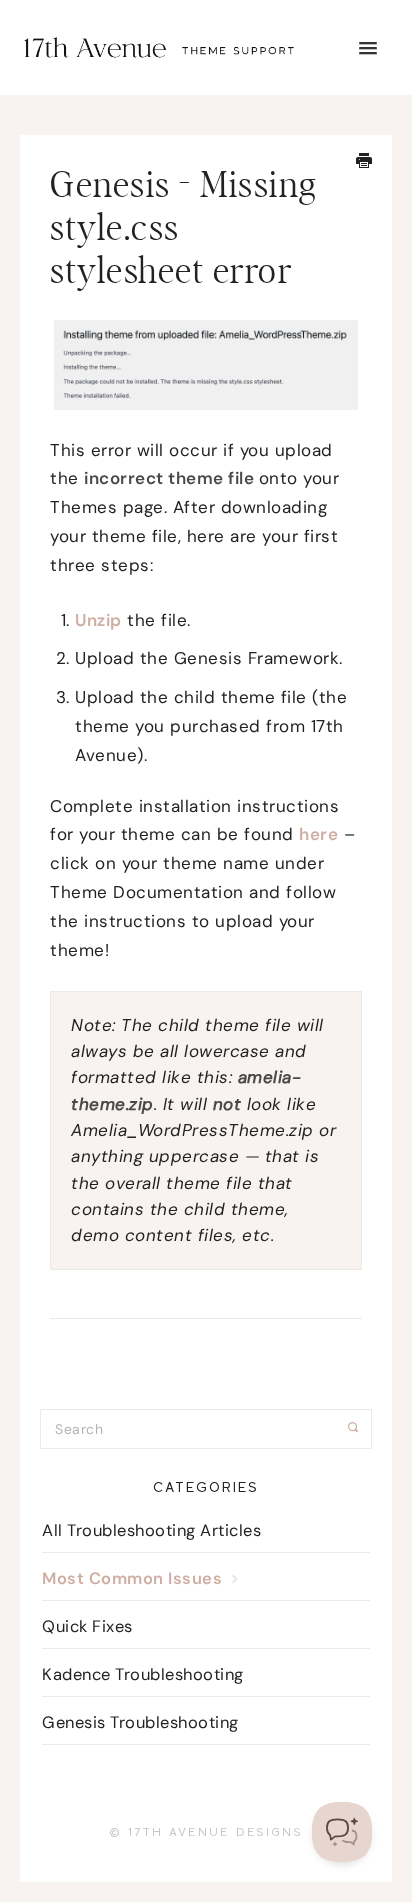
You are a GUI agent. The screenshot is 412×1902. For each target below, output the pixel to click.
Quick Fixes (87, 1626)
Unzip (98, 620)
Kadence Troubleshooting (143, 1674)
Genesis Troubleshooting (140, 1722)
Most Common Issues (134, 1578)
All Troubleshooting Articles (151, 1530)
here (318, 834)
